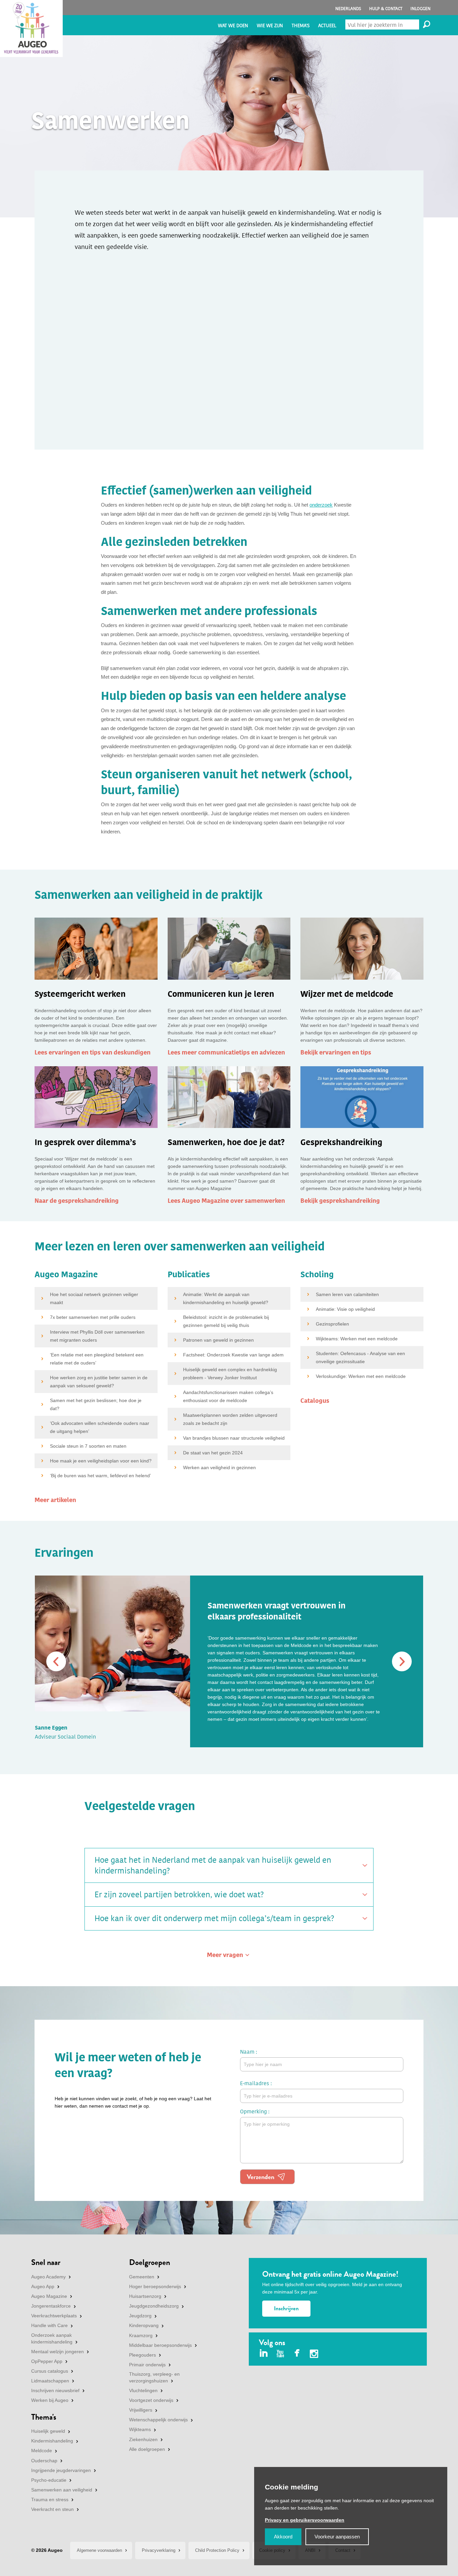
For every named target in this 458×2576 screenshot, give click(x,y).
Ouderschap (44, 2461)
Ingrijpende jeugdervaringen (61, 2470)
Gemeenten (142, 2277)
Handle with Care (49, 2325)
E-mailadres (255, 2083)
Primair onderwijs (147, 2365)
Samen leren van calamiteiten (347, 1294)
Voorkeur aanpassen (337, 2537)
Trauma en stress (50, 2500)
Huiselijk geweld (48, 2431)
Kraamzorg (141, 2335)
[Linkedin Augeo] (264, 2354)
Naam (247, 2052)
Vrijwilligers (141, 2410)
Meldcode (42, 2451)
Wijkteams (140, 2429)
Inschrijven (286, 2308)
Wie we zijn (270, 26)
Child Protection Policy (217, 2550)
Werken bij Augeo (50, 2400)
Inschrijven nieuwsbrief (55, 2390)
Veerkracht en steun (52, 2509)
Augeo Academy (48, 2277)
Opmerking (253, 2111)
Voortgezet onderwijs (151, 2400)
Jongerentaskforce (51, 2306)
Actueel (327, 26)
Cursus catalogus (50, 2371)
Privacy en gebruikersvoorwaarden (305, 2520)
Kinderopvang (144, 2325)
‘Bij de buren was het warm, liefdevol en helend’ (100, 1476)
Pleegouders (142, 2355)
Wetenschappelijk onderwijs (158, 2420)
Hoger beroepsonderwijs (155, 2286)
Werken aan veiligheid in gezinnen (219, 1467)
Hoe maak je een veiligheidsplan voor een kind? (101, 1461)
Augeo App (43, 2286)
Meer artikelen (55, 1500)
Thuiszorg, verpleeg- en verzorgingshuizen (154, 2377)
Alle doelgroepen (147, 2449)
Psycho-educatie (49, 2480)
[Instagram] (314, 2355)
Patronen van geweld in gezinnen (218, 1340)
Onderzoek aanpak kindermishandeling (52, 2338)
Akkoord (283, 2537)
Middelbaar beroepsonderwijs (160, 2345)
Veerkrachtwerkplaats (54, 2316)
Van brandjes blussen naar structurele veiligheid (234, 1438)
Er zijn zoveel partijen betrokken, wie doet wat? (179, 1895)
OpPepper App (47, 2361)
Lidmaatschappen (50, 2381)
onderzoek (321, 505)
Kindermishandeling (52, 2441)
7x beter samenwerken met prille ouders (93, 1317)
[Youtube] (280, 2354)
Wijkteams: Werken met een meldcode (357, 1339)
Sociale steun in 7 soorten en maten (88, 1446)
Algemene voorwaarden (99, 2550)
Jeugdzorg (140, 2316)
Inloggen (420, 9)
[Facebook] (297, 2354)
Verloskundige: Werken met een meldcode (361, 1376)
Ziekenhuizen (143, 2439)
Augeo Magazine (49, 2296)
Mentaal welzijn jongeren (58, 2352)
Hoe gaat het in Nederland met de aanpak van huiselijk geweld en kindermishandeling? (213, 1865)
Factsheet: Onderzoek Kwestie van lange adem (233, 1355)
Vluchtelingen (143, 2390)
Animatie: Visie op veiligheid (345, 1309)
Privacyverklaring (159, 2550)
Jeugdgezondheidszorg (154, 2306)
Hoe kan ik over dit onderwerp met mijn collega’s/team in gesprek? (214, 1918)
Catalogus (315, 1401)
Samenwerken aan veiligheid (62, 2490)
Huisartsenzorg (145, 2296)
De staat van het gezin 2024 (213, 1453)
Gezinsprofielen (332, 1324)
